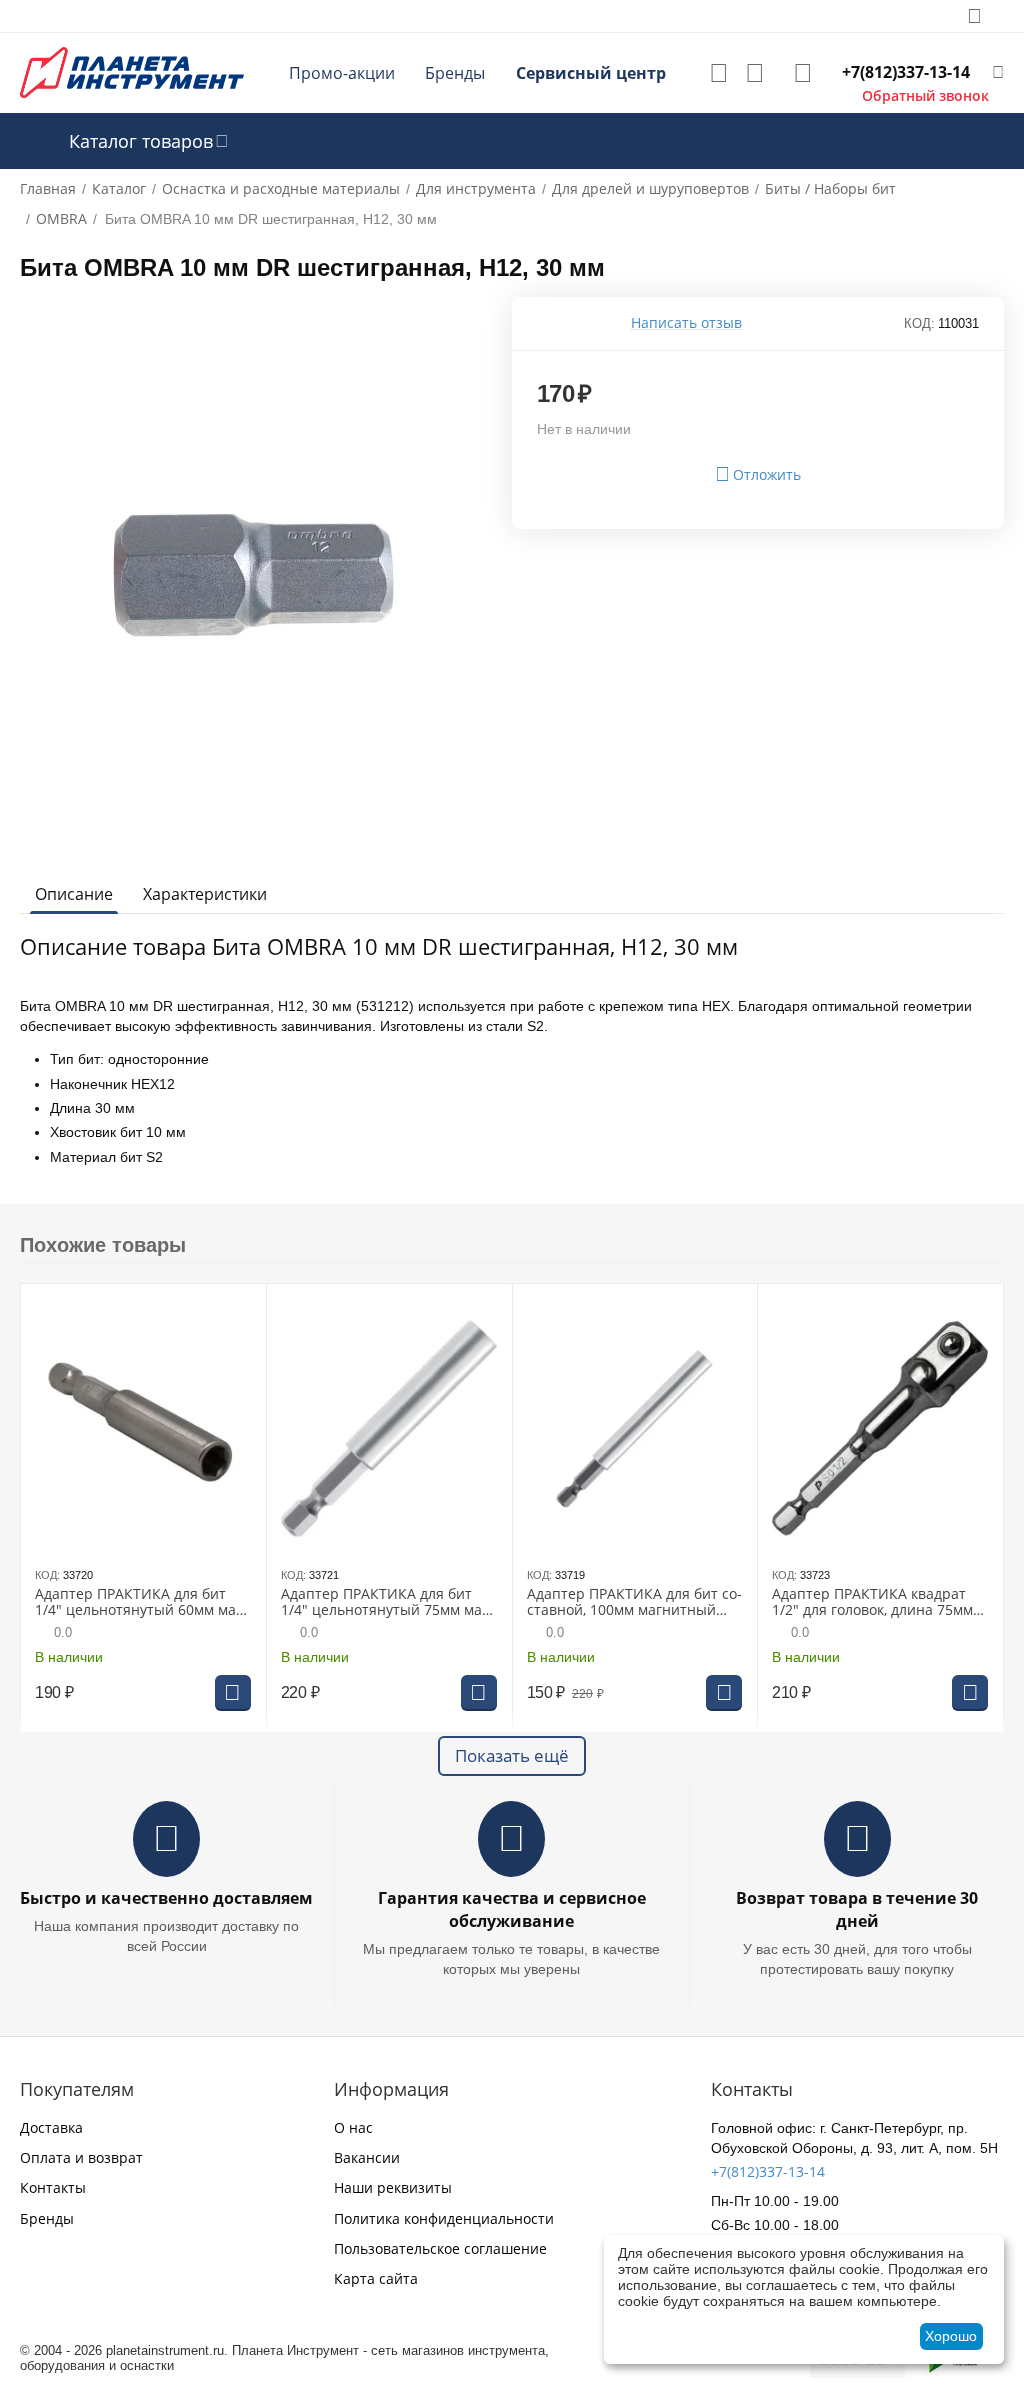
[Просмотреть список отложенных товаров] (719, 73)
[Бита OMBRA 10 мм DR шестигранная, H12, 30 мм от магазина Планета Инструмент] (253, 575)
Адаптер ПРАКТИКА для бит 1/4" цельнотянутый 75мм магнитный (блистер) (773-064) (387, 1603)
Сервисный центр (591, 73)
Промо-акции (342, 73)
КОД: (919, 323)
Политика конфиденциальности (444, 2218)
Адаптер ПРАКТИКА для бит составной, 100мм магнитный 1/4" (634, 1603)
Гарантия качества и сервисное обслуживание (512, 1909)
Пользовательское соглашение (440, 2248)
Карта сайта (376, 2278)
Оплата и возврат (81, 2157)
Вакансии (367, 2157)
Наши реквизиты (393, 2187)
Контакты (53, 2187)
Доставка (51, 2127)
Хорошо (951, 2336)
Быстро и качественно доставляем (166, 1898)
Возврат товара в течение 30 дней (857, 1909)
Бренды (455, 73)
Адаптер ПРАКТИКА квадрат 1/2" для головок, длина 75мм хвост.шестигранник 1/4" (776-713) (876, 1603)
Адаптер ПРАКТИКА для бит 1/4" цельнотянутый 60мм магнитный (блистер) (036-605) (141, 1603)
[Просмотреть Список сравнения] (755, 73)
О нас (353, 2127)
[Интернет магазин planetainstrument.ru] (132, 71)
